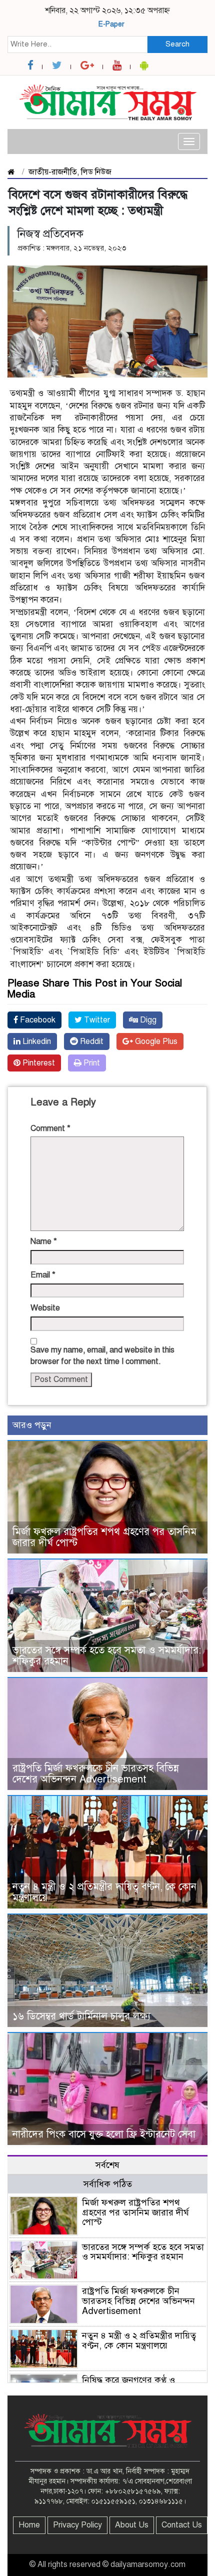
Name (44, 1241)
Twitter (96, 1020)
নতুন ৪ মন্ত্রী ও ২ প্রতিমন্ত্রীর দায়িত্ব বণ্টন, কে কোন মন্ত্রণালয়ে (104, 1892)
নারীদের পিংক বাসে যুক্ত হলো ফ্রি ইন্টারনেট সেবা (104, 2134)
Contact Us (182, 2525)
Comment (50, 1128)
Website (45, 1308)
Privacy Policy (77, 2525)
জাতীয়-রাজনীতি (53, 172)
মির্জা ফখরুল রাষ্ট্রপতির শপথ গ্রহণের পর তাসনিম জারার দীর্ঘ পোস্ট (104, 1537)
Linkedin (36, 1041)
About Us (132, 2525)
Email (43, 1275)
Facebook (37, 1020)
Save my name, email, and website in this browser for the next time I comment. (102, 1356)
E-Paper (111, 24)
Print (91, 1063)
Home (29, 2525)
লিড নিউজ (96, 172)
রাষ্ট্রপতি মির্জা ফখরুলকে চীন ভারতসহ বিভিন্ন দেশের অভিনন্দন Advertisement (96, 1774)
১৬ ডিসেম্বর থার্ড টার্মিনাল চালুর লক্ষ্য (81, 2016)
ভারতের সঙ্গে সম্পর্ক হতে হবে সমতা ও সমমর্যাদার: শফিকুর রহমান (107, 1656)
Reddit (91, 1041)
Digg (147, 1020)
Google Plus (155, 1041)
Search (177, 44)
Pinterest (38, 1063)
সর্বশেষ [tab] (107, 2165)
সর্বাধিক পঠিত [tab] (108, 2184)
